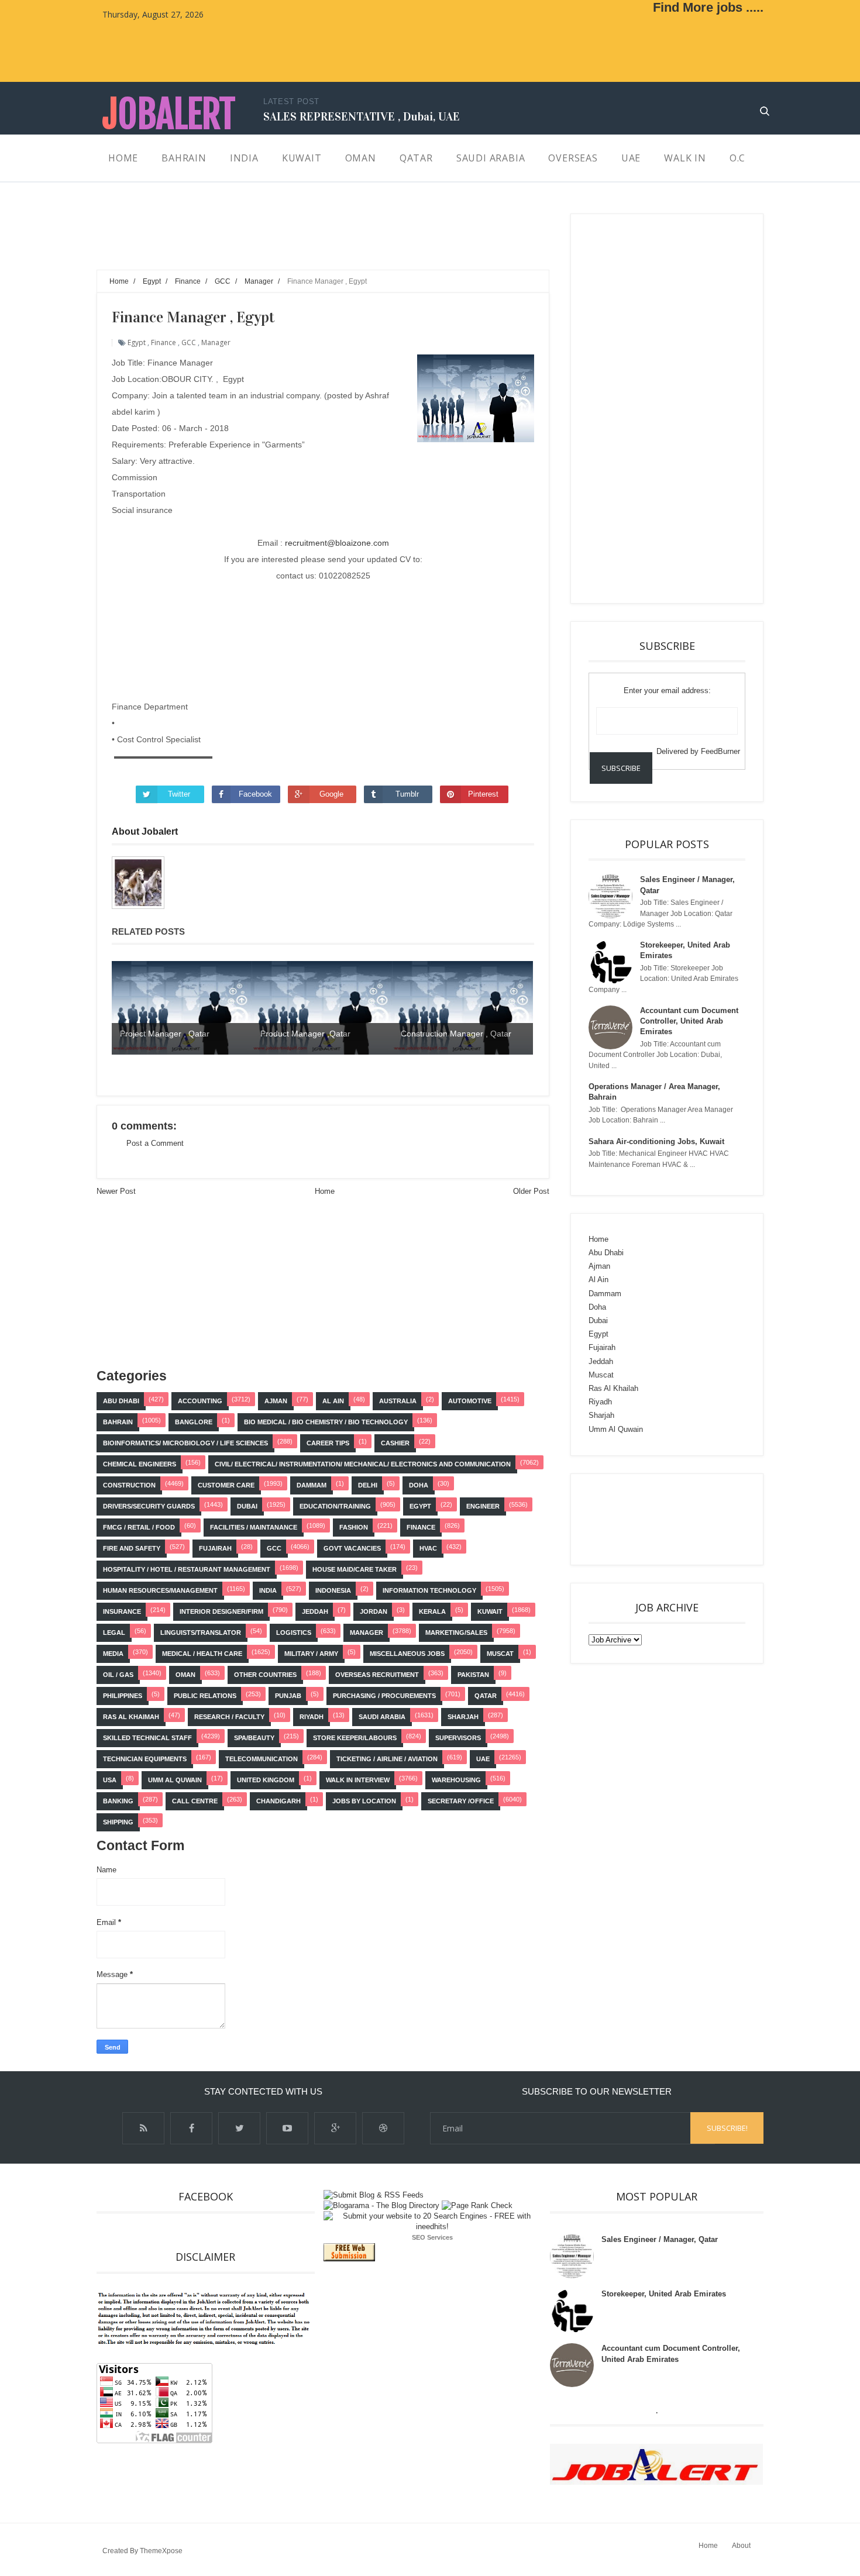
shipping (118, 1822)
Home (325, 1191)
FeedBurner (720, 751)
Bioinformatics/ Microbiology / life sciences (185, 1443)
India (268, 1590)
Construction (129, 1485)
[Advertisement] (309, 240)
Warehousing (456, 1780)
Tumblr (407, 794)
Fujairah (215, 1548)
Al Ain (333, 1401)
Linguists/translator (201, 1633)
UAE (483, 1759)
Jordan (374, 1611)
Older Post (531, 1191)
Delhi (368, 1485)
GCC (189, 342)
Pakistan (473, 1675)
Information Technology (429, 1590)
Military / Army (311, 1654)
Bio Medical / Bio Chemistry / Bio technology (326, 1422)
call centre (195, 1801)
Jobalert (169, 114)
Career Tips (328, 1443)
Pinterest (483, 794)
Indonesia (333, 1590)
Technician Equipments (145, 1759)
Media (113, 1654)
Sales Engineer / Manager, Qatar (660, 2239)
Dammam (312, 1485)
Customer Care (226, 1485)
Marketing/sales (456, 1633)
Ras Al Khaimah (131, 1717)
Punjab (288, 1696)
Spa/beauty (254, 1738)
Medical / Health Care (202, 1654)
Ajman (276, 1401)
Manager (216, 342)
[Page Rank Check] (477, 2205)
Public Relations (205, 1696)
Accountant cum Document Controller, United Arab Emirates (689, 1021)
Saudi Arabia (382, 1717)
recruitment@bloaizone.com (337, 543)
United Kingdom (266, 1780)
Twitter (179, 794)
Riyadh (312, 1717)
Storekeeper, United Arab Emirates (664, 2294)
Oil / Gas (118, 1675)
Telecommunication (262, 1759)
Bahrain (118, 1422)
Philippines (123, 1696)
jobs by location (364, 1801)
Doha (419, 1485)
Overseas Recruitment (377, 1675)
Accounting (200, 1401)
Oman (185, 1675)
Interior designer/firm (221, 1611)
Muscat (500, 1654)
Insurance (122, 1611)
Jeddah (315, 1611)
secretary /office (461, 1801)
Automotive (470, 1401)
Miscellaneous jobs (407, 1654)
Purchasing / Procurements (384, 1696)
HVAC (428, 1548)
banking (118, 1801)
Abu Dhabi (121, 1401)
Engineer (483, 1506)
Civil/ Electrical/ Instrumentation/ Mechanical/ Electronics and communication (363, 1464)
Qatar (486, 1696)
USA (110, 1780)
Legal (114, 1633)
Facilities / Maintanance (254, 1527)
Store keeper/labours (355, 1738)
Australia (398, 1401)
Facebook (255, 794)
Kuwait (490, 1611)
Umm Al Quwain (175, 1780)
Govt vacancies (352, 1548)
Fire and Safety (132, 1548)
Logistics (294, 1633)
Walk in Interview (358, 1780)
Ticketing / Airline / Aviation (387, 1759)
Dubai (247, 1506)
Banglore (194, 1422)
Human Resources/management (160, 1590)
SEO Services (432, 2237)
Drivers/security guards (149, 1506)
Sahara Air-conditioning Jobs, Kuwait (656, 1141)
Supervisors (458, 1738)
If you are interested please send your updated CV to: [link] (323, 559)
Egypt (137, 342)
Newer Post (116, 1191)
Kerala (432, 1611)
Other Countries (265, 1675)
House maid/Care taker (355, 1569)
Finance (164, 342)
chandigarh (278, 1801)
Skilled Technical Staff (147, 1738)
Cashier (395, 1443)
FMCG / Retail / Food (139, 1527)
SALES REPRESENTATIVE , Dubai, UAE (362, 116)
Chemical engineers (140, 1464)
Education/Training (335, 1506)
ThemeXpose (161, 2551)
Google (331, 794)
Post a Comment (155, 1143)
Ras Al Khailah (613, 1388)
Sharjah (463, 1717)
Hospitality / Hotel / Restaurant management (187, 1569)
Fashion (354, 1527)
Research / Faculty (229, 1717)
